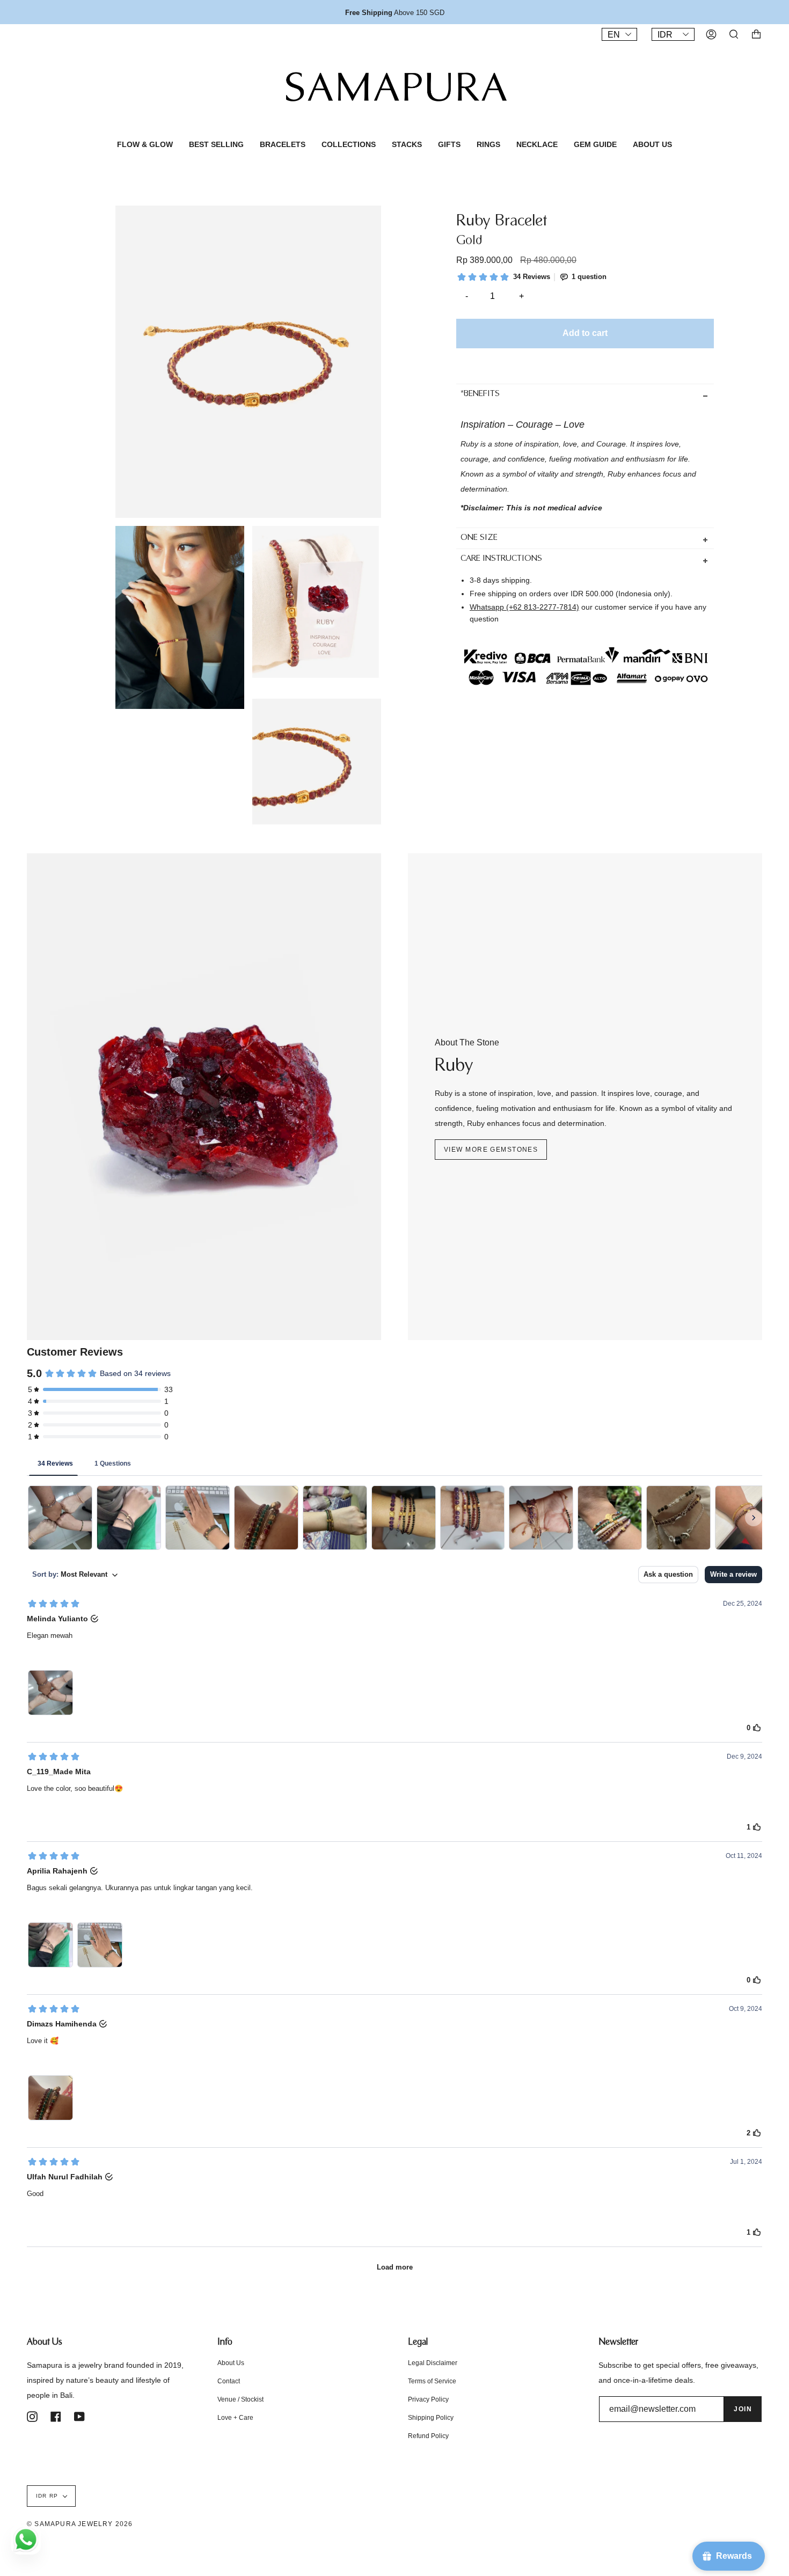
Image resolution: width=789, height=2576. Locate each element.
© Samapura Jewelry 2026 (80, 2524)
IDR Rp (47, 2496)
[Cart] (756, 34)
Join (743, 2409)
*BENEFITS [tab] (480, 394)
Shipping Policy (431, 2418)
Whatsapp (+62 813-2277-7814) (524, 607)
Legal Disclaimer (433, 2363)
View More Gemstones (491, 1150)
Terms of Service (432, 2381)
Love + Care (235, 2418)
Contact (229, 2381)
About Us (231, 2363)
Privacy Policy (428, 2399)
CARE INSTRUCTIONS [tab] (501, 559)
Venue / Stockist (240, 2399)
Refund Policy (428, 2436)
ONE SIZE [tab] (479, 538)
